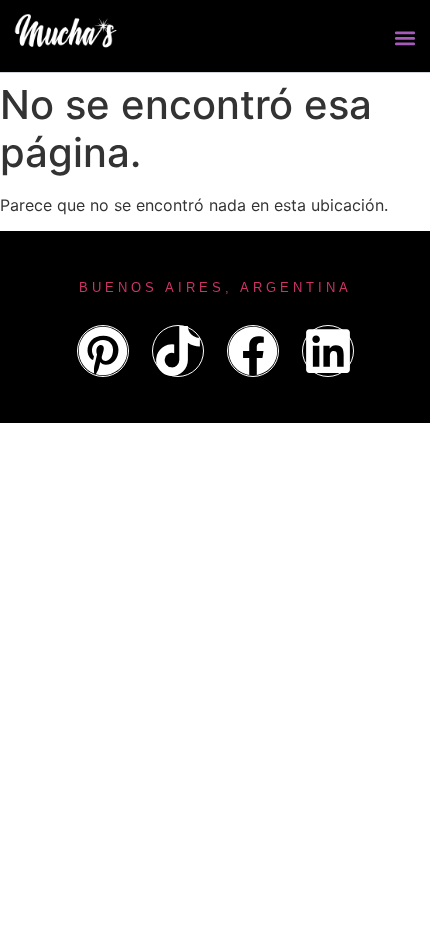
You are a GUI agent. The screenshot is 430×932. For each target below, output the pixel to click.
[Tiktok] (178, 351)
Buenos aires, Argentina (215, 287)
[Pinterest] (103, 351)
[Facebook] (253, 351)
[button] (404, 38)
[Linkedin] (328, 351)
